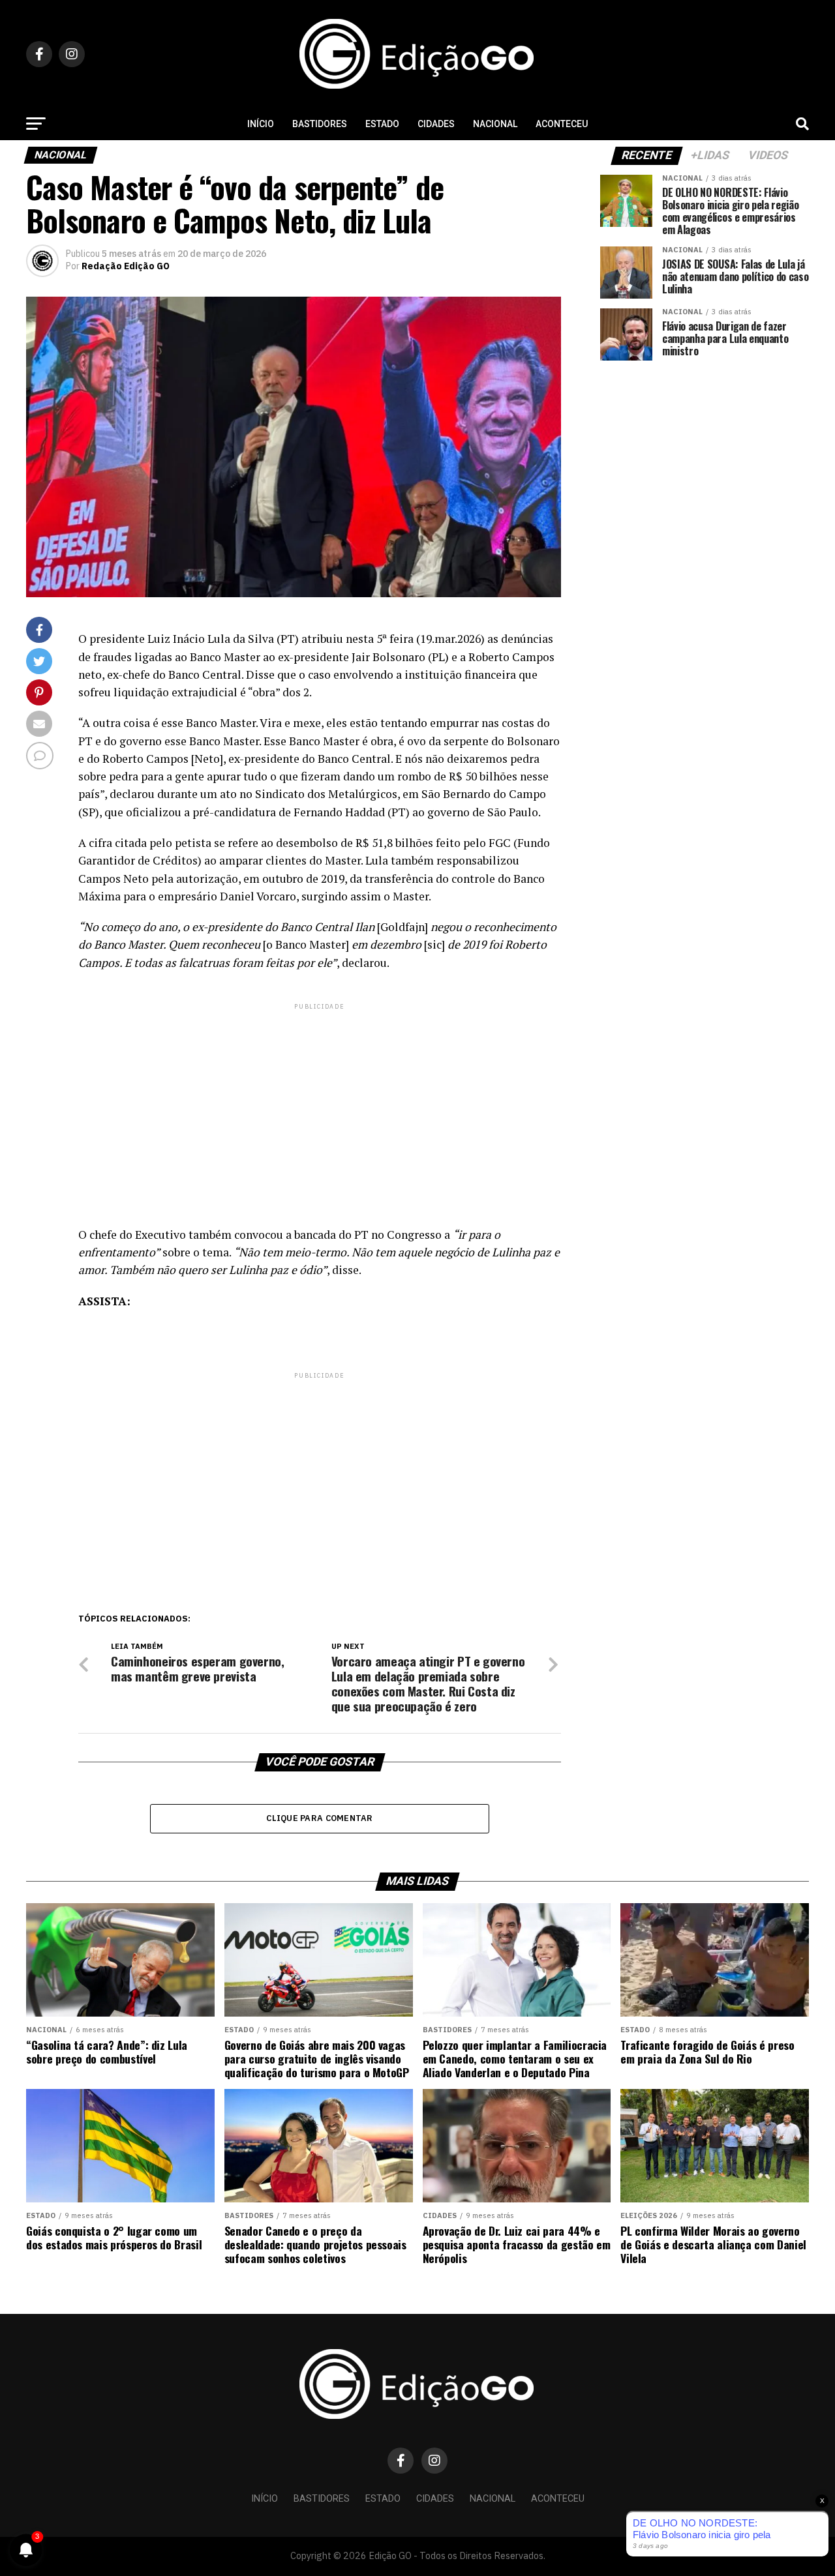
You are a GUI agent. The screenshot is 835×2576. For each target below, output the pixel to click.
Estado (382, 124)
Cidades (436, 124)
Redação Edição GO (126, 266)
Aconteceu (562, 124)
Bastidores (320, 124)
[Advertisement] (320, 1104)
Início (261, 124)
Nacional (495, 124)
